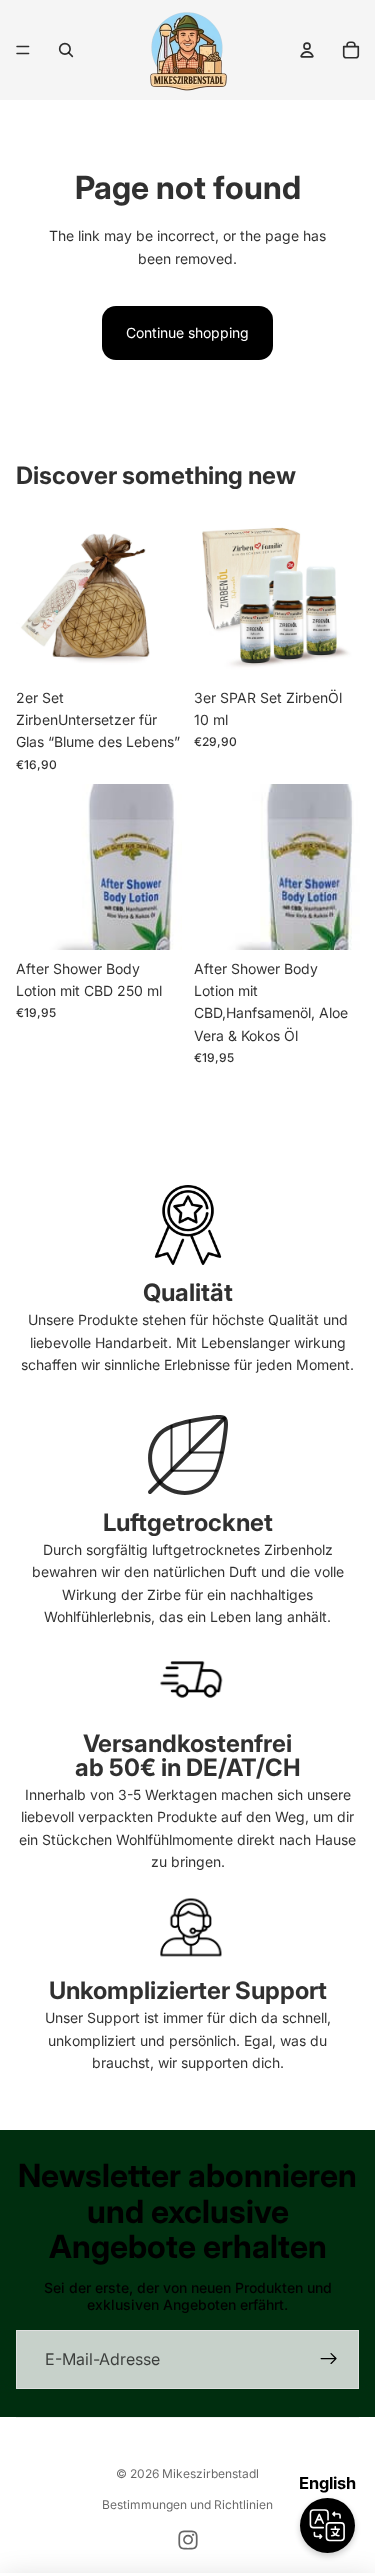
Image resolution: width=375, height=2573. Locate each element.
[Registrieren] (329, 2360)
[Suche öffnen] (66, 50)
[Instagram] (188, 2540)
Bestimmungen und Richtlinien (187, 2504)
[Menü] (23, 50)
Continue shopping (187, 332)
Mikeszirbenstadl (210, 2473)
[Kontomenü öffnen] (307, 50)
